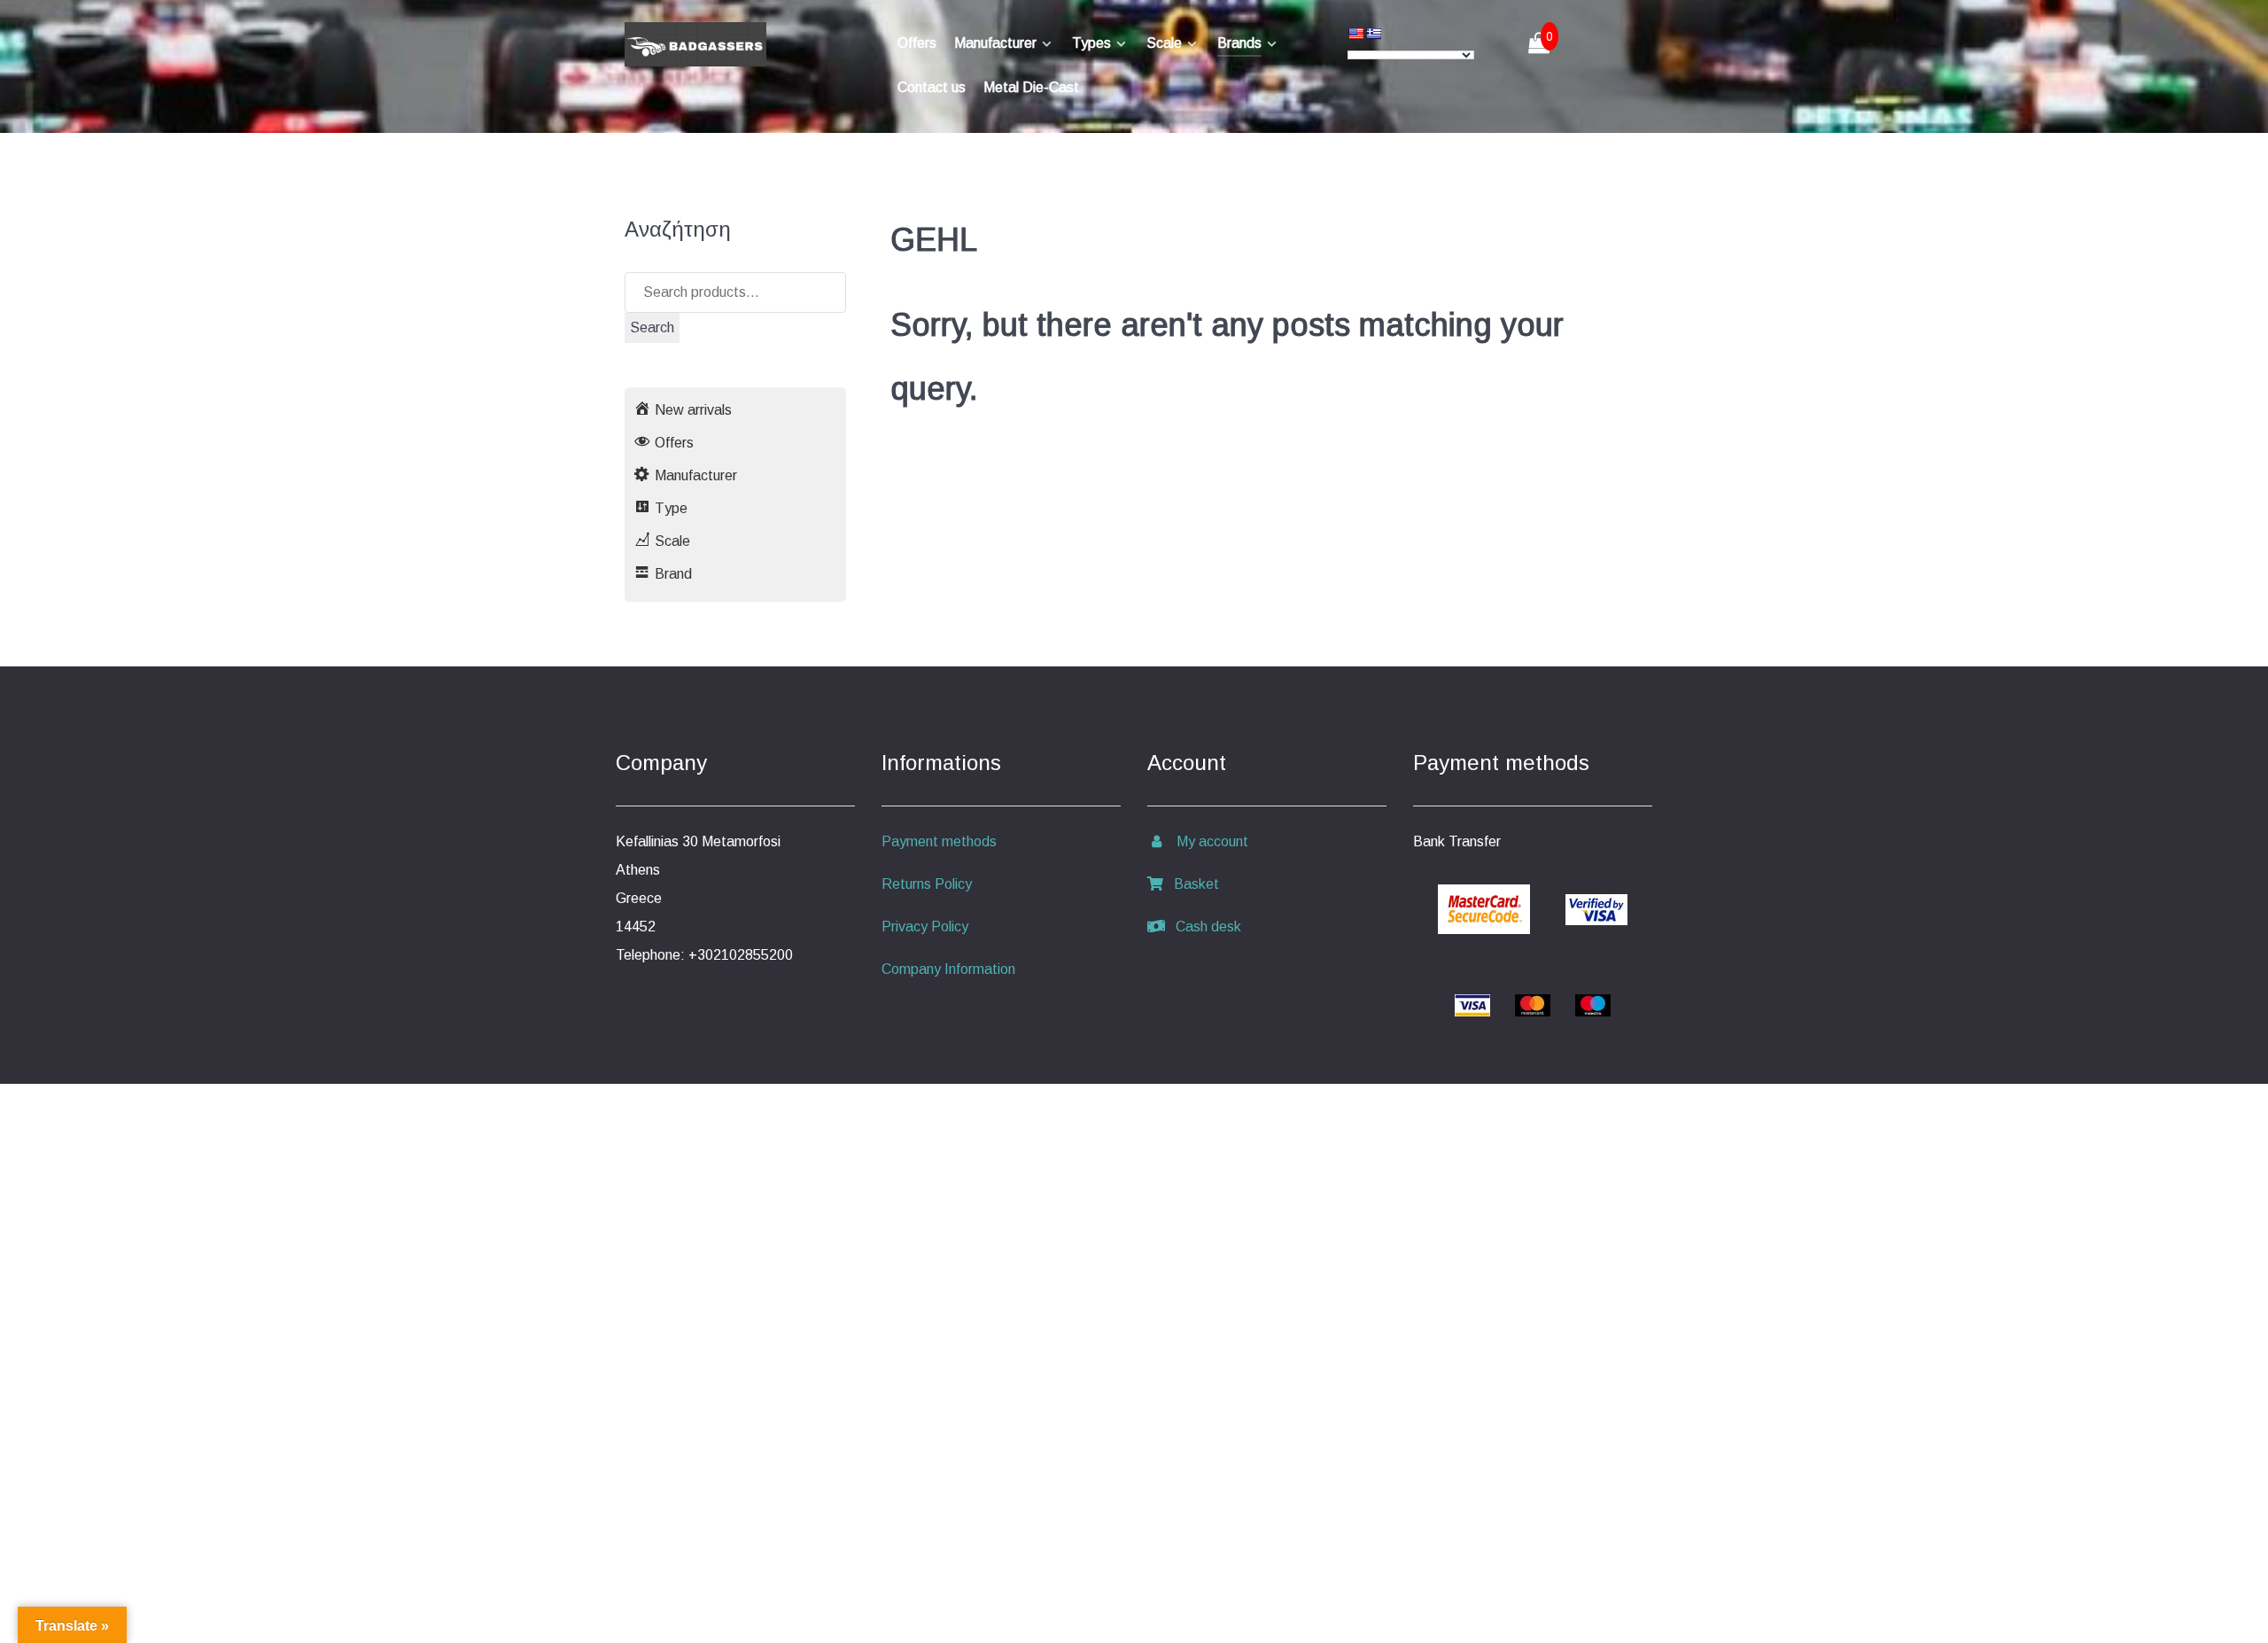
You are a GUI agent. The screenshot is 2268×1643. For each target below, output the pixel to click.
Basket (1191, 884)
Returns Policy (927, 884)
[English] (1355, 34)
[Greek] (1373, 34)
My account (1207, 841)
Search (652, 327)
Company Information (948, 969)
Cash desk (1203, 927)
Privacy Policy (925, 927)
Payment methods (939, 841)
